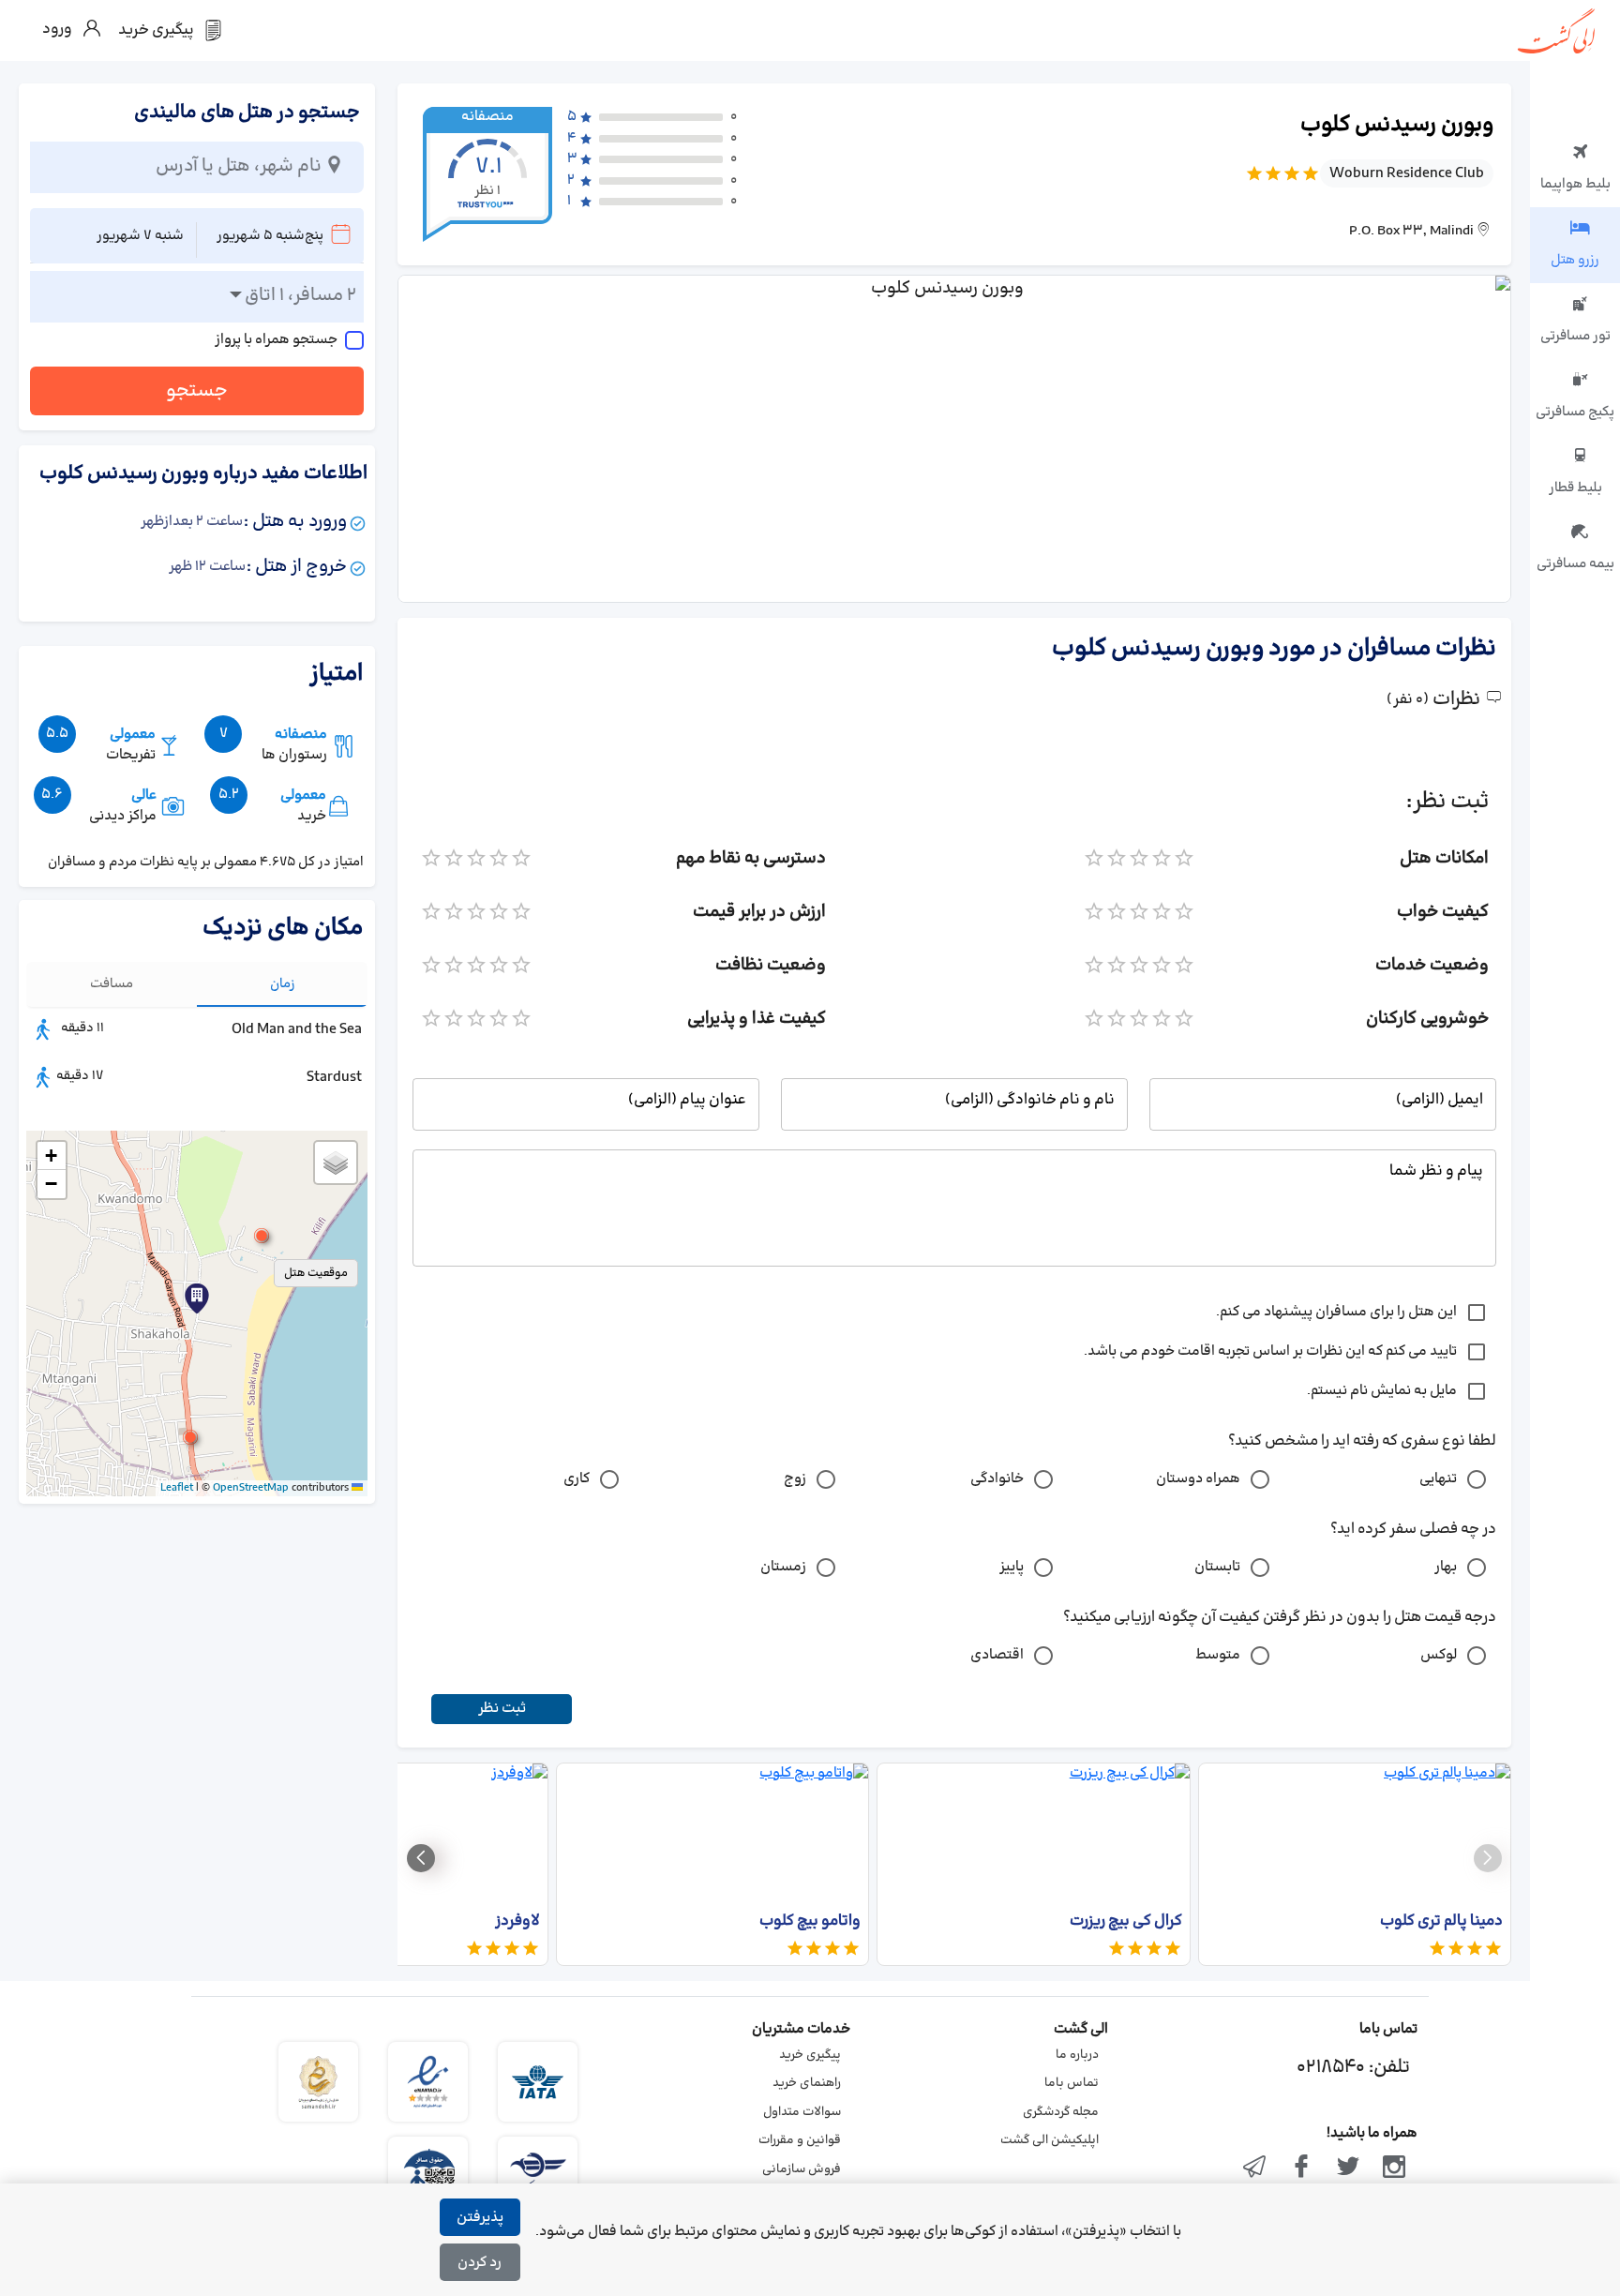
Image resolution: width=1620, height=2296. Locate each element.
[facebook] (1301, 2168)
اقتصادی (997, 1655)
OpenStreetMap (251, 1488)
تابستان (1217, 1567)
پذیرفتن (480, 2218)
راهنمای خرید (807, 2083)
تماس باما (1072, 2083)
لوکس (1439, 1655)
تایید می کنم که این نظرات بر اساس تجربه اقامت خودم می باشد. (1270, 1351)
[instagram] (1394, 2168)
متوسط (1218, 1655)
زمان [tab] (283, 984)
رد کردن (480, 2263)
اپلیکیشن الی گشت (1050, 2140)
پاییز (1012, 1567)
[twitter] (1348, 2168)
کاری (577, 1479)
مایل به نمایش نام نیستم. (1382, 1391)
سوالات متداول (802, 2112)
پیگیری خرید (810, 2055)
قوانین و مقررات (800, 2140)
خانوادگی (997, 1479)
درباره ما (1077, 2055)
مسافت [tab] (112, 984)
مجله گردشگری (1061, 2112)
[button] (262, 1236)
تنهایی (1438, 1479)
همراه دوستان (1198, 1479)
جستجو (197, 391)
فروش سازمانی (802, 2169)
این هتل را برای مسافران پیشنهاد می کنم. (1336, 1312)
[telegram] (1255, 2168)
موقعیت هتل (316, 1273)
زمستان (783, 1567)
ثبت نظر (502, 1709)
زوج (795, 1479)
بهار (1446, 1567)
